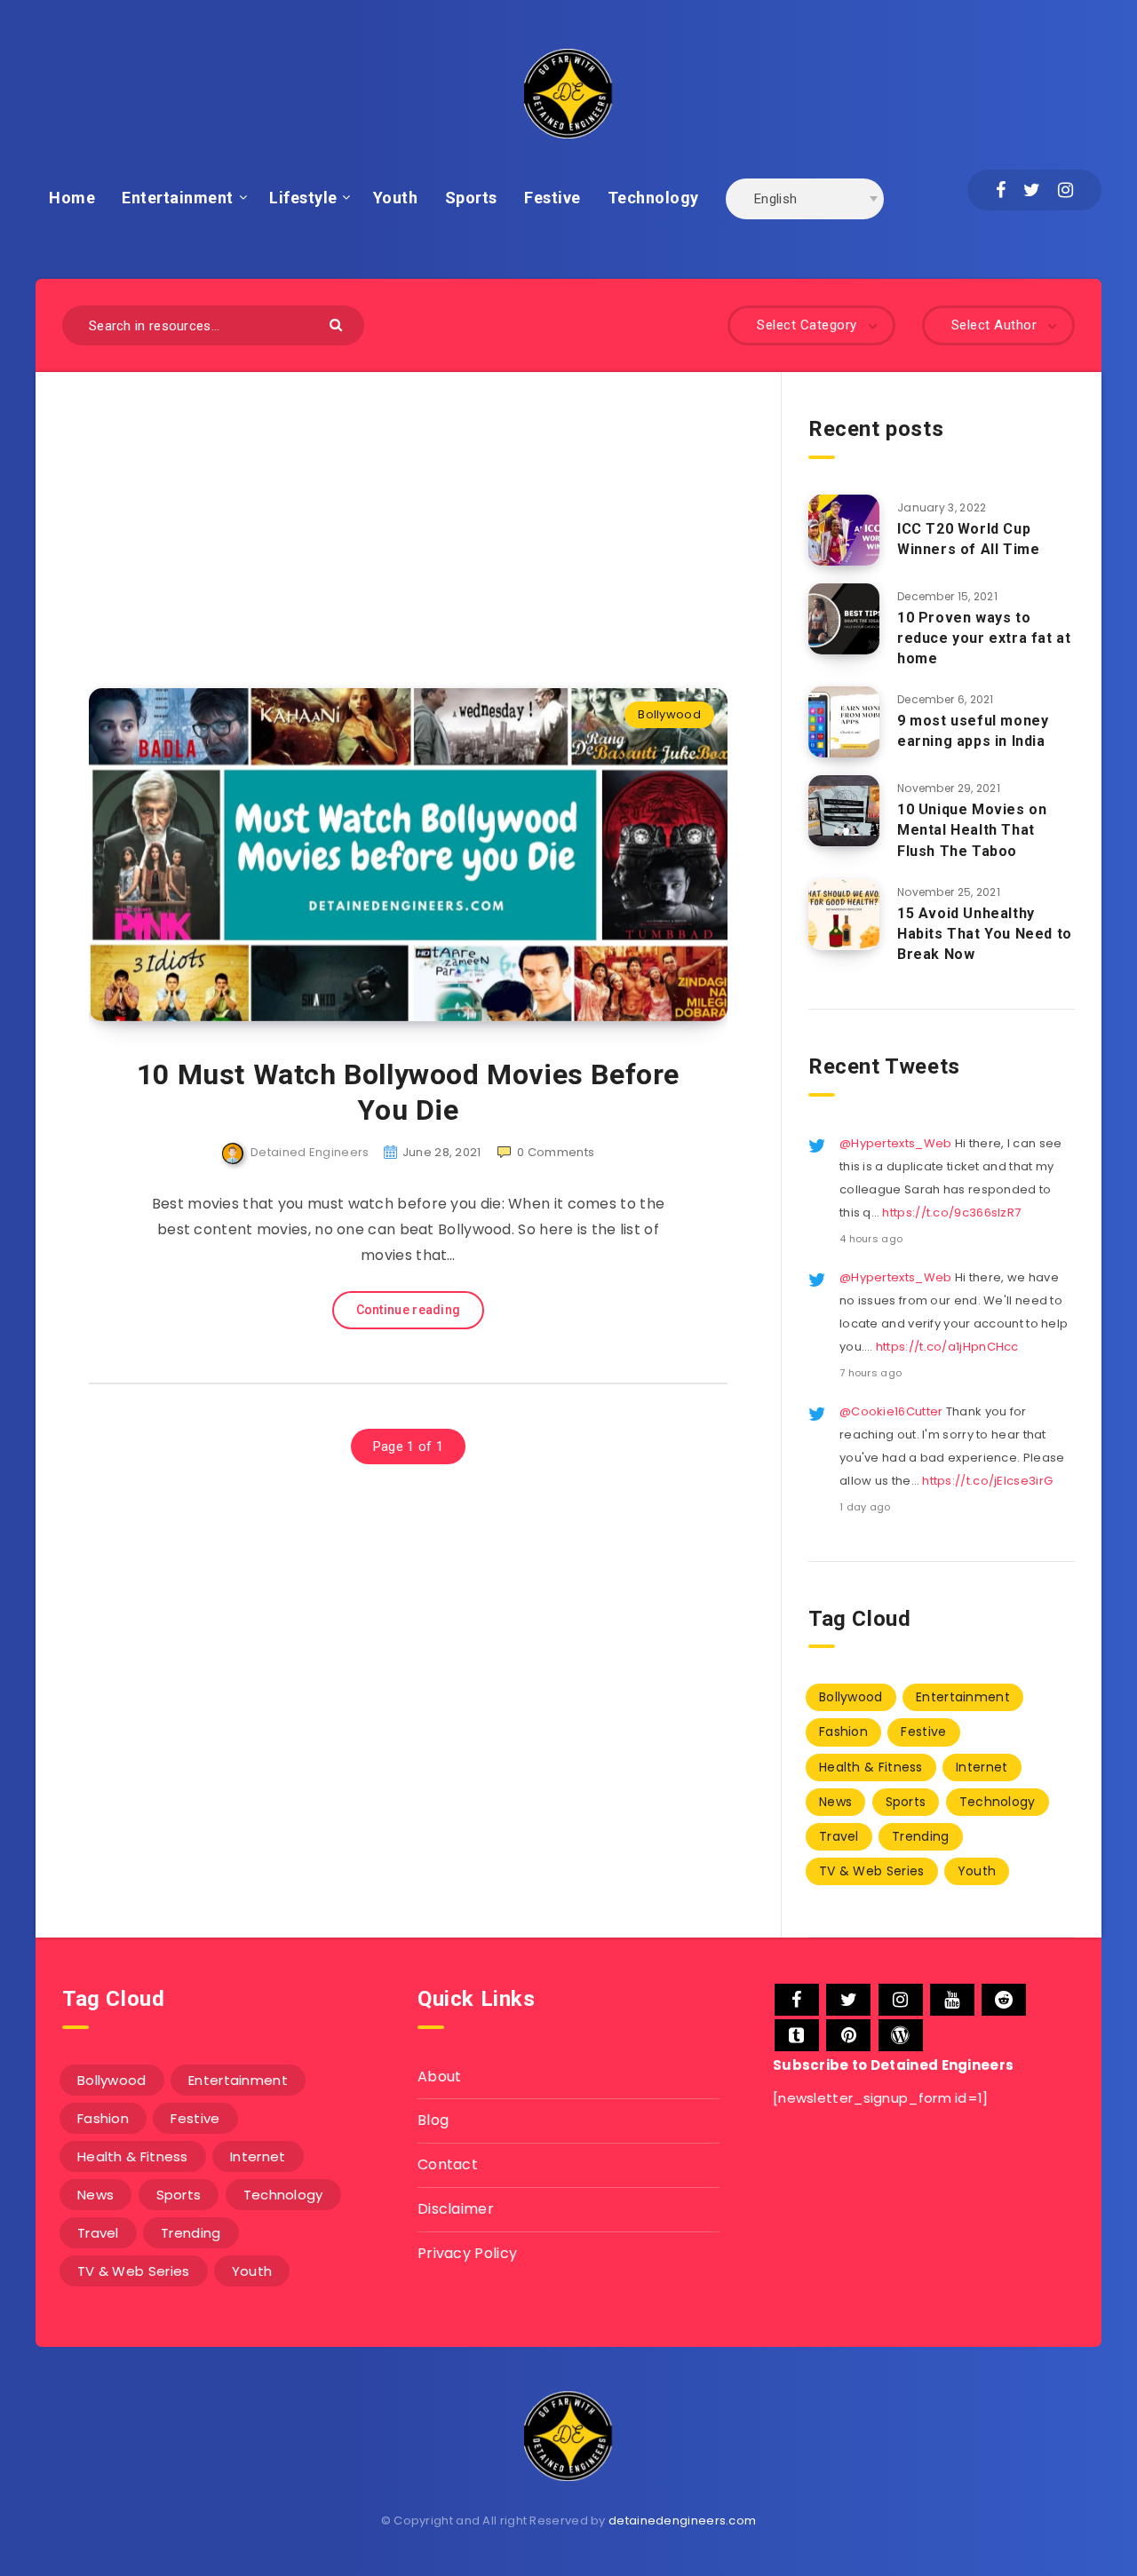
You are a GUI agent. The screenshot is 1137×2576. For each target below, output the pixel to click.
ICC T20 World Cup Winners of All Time (968, 539)
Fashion (843, 1732)
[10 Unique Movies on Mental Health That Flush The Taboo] (844, 811)
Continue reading (409, 1310)
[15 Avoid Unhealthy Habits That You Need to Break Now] (844, 915)
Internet (982, 1767)
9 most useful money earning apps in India (973, 731)
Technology (653, 198)
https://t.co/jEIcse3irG (987, 1481)
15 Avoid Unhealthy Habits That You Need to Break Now (985, 934)
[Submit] (338, 324)
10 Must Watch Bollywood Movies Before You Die (408, 1092)
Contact (448, 2164)
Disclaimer (456, 2209)
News (835, 1802)
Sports (471, 198)
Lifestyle (303, 198)
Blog (433, 2120)
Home (72, 198)
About (440, 2077)
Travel (839, 1836)
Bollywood (669, 714)
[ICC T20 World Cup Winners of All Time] (844, 530)
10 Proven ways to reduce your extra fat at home (984, 638)
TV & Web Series (872, 1871)
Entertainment (178, 198)
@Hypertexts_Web (896, 1143)
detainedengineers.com (682, 2521)
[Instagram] (1065, 190)
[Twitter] (1032, 190)
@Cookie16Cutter (891, 1411)
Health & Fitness (871, 1767)
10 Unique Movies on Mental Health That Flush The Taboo (972, 830)
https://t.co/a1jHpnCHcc (947, 1347)
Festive (553, 198)
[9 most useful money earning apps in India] (844, 722)
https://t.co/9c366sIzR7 (951, 1213)
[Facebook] (1001, 190)
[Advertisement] (408, 503)
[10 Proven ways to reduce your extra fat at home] (844, 619)
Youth (396, 198)
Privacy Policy (467, 2253)
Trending (920, 1836)
